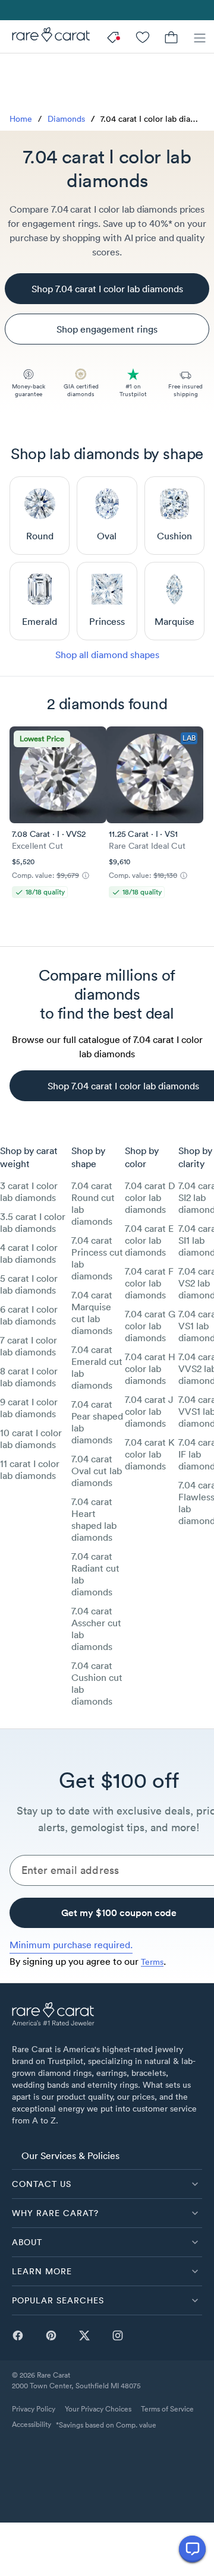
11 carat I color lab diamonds (30, 1469)
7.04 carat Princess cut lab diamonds (97, 1258)
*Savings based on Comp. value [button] (106, 2425)
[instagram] (118, 2335)
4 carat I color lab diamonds (29, 1253)
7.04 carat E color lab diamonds (149, 1240)
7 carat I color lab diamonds (29, 1346)
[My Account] (143, 37)
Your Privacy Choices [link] (98, 2409)
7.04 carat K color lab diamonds (150, 1454)
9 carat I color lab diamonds (29, 1408)
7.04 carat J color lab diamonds (149, 1411)
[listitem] (107, 2155)
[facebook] (18, 2335)
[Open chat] (192, 2549)
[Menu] (200, 37)
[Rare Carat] (45, 37)
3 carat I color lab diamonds (29, 1191)
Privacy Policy (34, 2409)
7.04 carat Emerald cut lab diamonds (97, 1367)
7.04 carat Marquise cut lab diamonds (92, 1313)
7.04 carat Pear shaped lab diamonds (97, 1422)
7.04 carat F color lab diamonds (149, 1283)
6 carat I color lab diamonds (29, 1315)
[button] (107, 2184)
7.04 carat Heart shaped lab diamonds (94, 1519)
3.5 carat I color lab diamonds (33, 1222)
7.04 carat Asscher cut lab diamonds (96, 1629)
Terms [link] (152, 1962)
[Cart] (171, 37)
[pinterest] (51, 2335)
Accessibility (32, 2424)
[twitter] (84, 2335)
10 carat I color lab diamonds (31, 1439)
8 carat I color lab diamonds (29, 1377)
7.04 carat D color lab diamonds (150, 1197)
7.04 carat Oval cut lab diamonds (97, 1471)
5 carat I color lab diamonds (29, 1284)
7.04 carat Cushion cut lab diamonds (97, 1683)
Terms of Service (167, 2409)
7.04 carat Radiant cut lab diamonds (95, 1574)
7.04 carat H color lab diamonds (150, 1368)
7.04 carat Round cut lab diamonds (93, 1203)
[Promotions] (114, 37)
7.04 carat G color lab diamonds (150, 1326)
